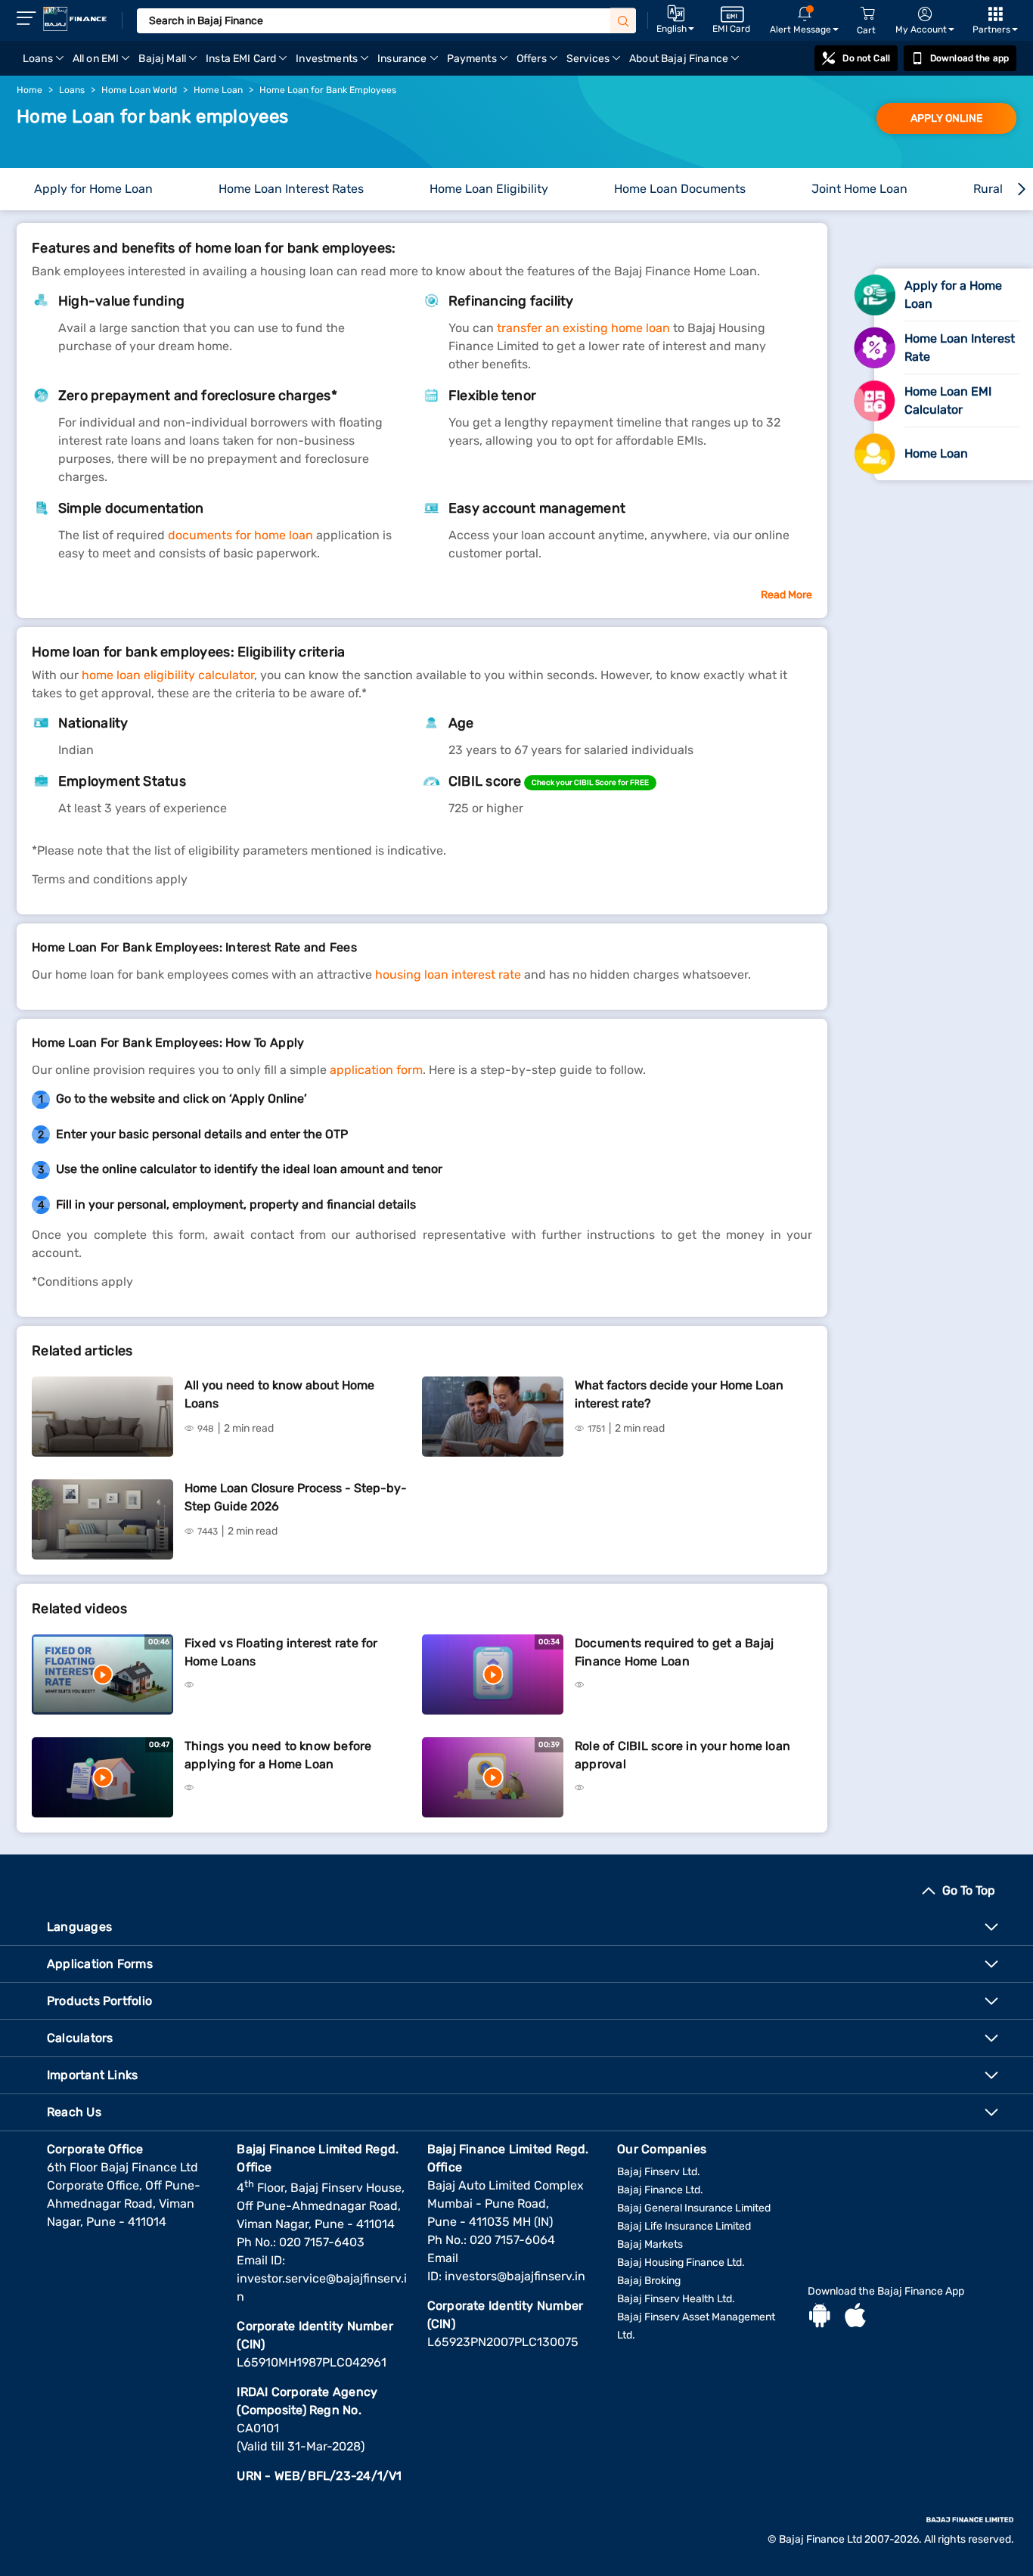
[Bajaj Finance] (75, 19)
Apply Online (946, 118)
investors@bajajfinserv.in (515, 2276)
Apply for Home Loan (93, 189)
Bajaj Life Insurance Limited (684, 2226)
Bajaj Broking (649, 2281)
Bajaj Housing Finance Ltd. (681, 2263)
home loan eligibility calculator (168, 675)
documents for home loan (240, 535)
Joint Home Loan (859, 189)
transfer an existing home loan (585, 328)
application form (376, 1070)
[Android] (820, 2317)
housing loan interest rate (450, 975)
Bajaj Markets (650, 2244)
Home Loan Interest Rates (291, 189)
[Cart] (867, 14)
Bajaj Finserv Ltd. (659, 2172)
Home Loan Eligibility (489, 189)
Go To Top (969, 1890)
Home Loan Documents (680, 189)
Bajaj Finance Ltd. (660, 2190)
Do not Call (866, 58)
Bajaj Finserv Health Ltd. (676, 2299)
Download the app (969, 58)
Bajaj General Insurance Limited (694, 2208)
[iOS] (855, 2317)
